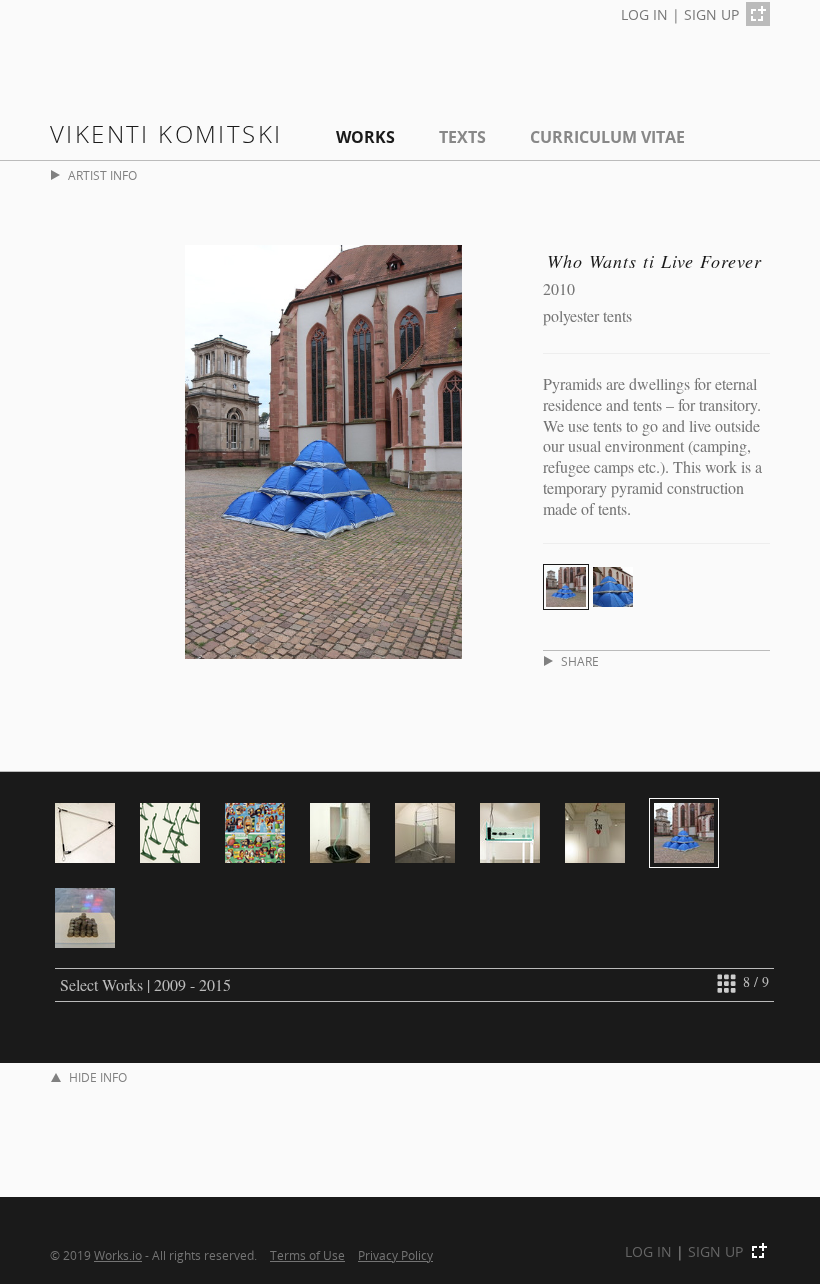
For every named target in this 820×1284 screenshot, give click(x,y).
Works (365, 137)
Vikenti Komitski (166, 133)
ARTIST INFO (102, 175)
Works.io (118, 1255)
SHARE (580, 661)
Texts (462, 137)
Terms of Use (307, 1255)
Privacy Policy (395, 1255)
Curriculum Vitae (607, 137)
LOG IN (644, 14)
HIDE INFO (98, 1077)
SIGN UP (711, 14)
